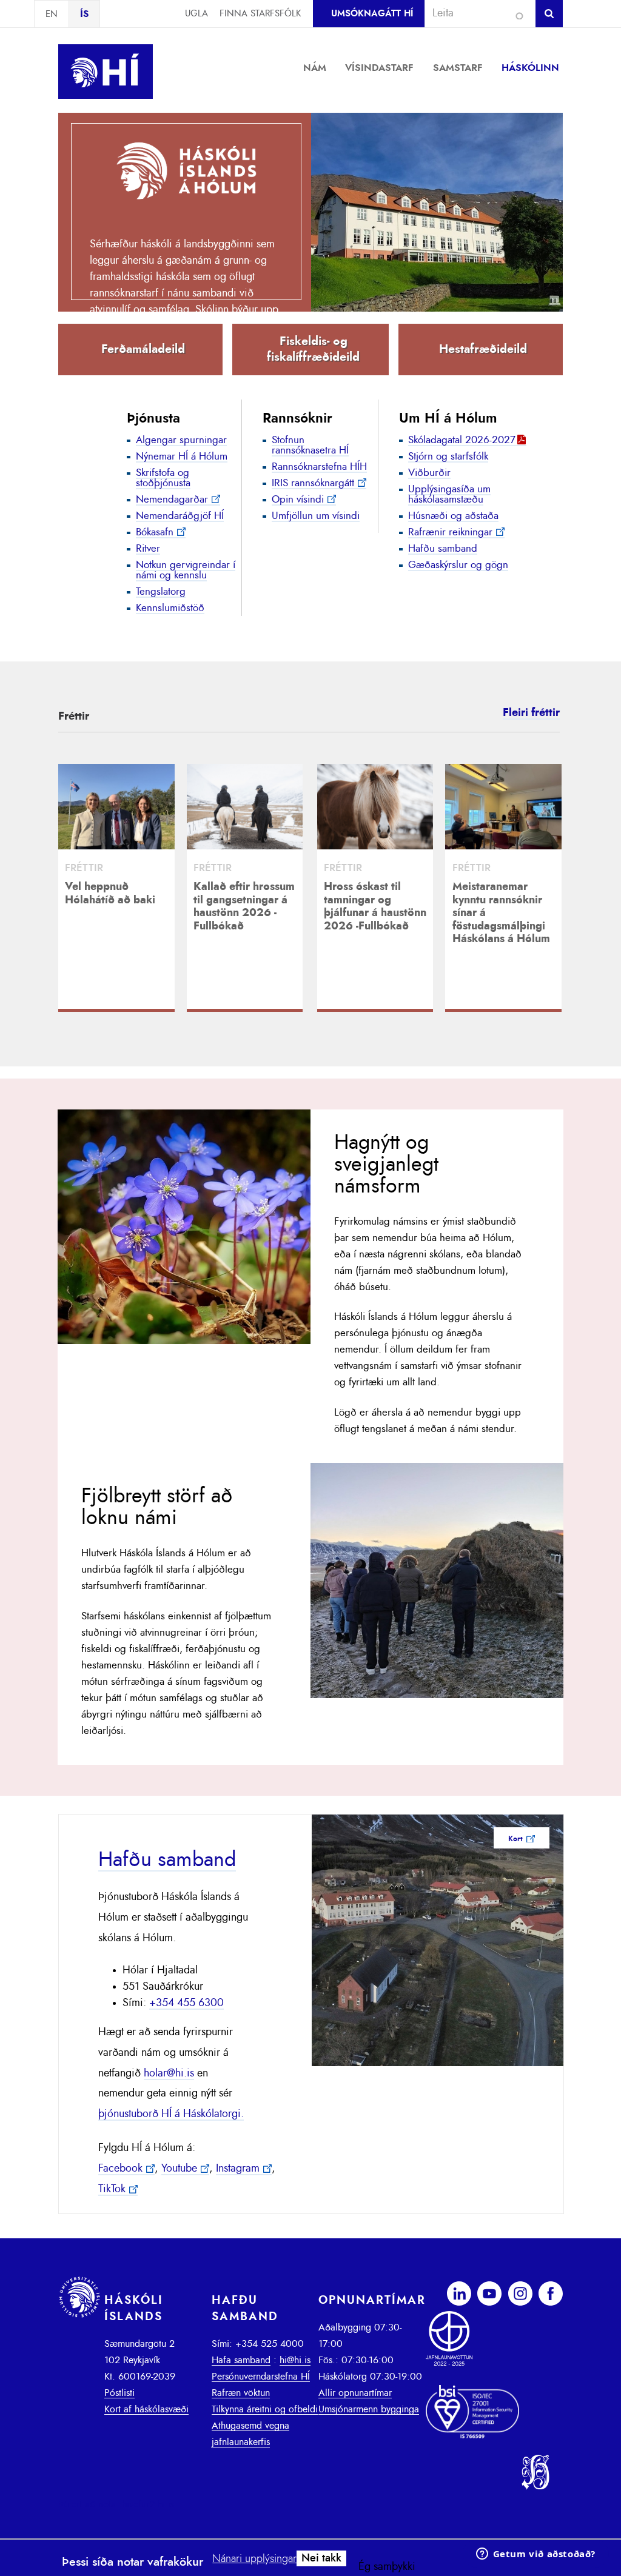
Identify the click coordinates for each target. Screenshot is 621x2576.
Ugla (196, 14)
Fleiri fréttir (531, 713)
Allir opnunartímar (355, 2393)
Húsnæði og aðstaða (453, 516)
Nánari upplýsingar (254, 2559)
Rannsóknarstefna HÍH (319, 467)
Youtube (179, 2169)
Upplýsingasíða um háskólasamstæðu (449, 494)
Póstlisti (119, 2393)
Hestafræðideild (483, 349)
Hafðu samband (443, 548)
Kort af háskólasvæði (146, 2409)
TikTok (112, 2189)
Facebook (120, 2169)
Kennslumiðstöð (170, 608)
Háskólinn (530, 68)
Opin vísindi (298, 499)
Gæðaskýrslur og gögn (458, 565)
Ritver (148, 548)
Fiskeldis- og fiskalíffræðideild (313, 349)
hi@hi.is (295, 2360)
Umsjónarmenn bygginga (369, 2409)
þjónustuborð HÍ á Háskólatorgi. (171, 2114)
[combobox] (475, 13)
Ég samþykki (387, 2567)
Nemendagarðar (172, 499)
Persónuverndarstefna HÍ (261, 2377)
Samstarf (458, 68)
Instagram (238, 2169)
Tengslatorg (161, 591)
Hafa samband (241, 2360)
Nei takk (321, 2558)
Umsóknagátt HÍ (372, 14)
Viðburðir (429, 473)
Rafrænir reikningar (450, 532)
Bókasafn (155, 532)
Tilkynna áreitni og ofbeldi (265, 2409)
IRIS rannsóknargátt (313, 483)
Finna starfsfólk (260, 14)
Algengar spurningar (181, 440)
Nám (315, 68)
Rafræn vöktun (241, 2393)
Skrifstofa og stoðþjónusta (163, 478)
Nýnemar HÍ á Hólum (182, 456)
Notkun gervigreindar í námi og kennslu (186, 570)
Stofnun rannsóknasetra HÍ (310, 445)
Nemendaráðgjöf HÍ (180, 516)
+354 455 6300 (186, 2003)
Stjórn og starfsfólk (448, 456)
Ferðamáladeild (143, 349)
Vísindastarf (379, 68)
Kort (515, 1839)
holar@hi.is (169, 2073)
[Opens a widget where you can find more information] (535, 2555)
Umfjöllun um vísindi (316, 516)
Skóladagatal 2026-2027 (462, 440)
